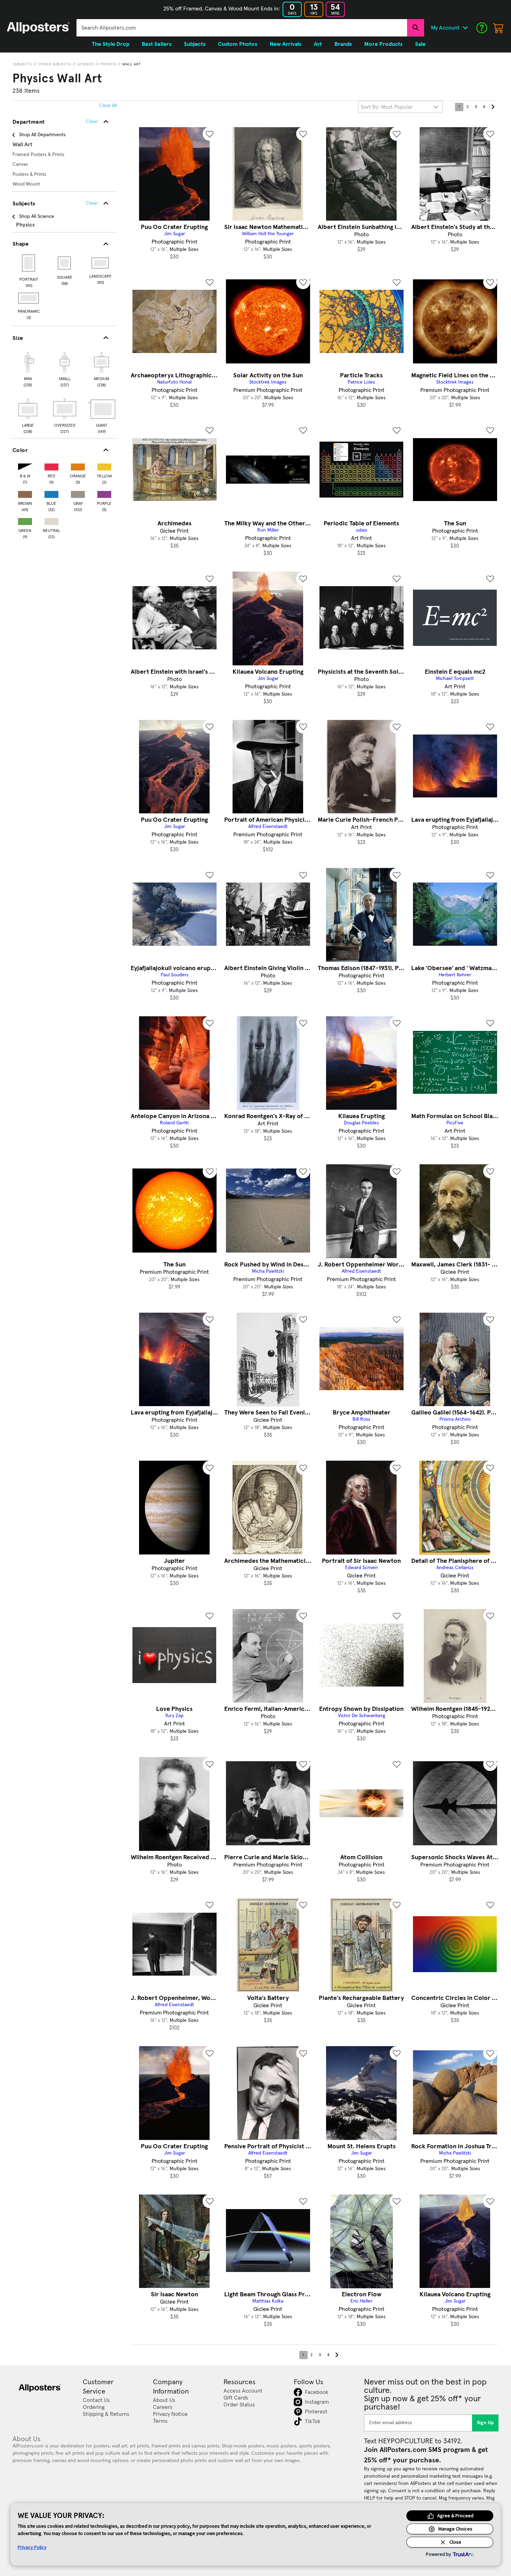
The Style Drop (111, 44)
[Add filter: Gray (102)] (78, 493)
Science (86, 64)
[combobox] (242, 28)
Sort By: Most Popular (387, 107)
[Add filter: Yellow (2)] (104, 465)
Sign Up (485, 2423)
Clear (92, 203)
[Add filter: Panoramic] (29, 298)
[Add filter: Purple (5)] (104, 493)
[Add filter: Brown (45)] (25, 493)
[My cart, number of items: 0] (498, 28)
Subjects (23, 64)
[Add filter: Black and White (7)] (25, 465)
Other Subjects (55, 64)
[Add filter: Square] (65, 263)
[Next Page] (493, 107)
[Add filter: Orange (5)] (78, 465)
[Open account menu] (465, 28)
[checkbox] (28, 368)
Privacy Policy (32, 2547)
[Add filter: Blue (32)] (51, 493)
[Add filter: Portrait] (29, 263)
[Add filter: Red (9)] (51, 465)
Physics (108, 64)
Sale (420, 44)
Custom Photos (238, 44)
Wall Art (132, 64)
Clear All (108, 106)
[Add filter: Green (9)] (25, 520)
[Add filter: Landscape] (101, 263)
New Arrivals (286, 44)
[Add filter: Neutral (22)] (51, 520)
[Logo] (38, 28)
